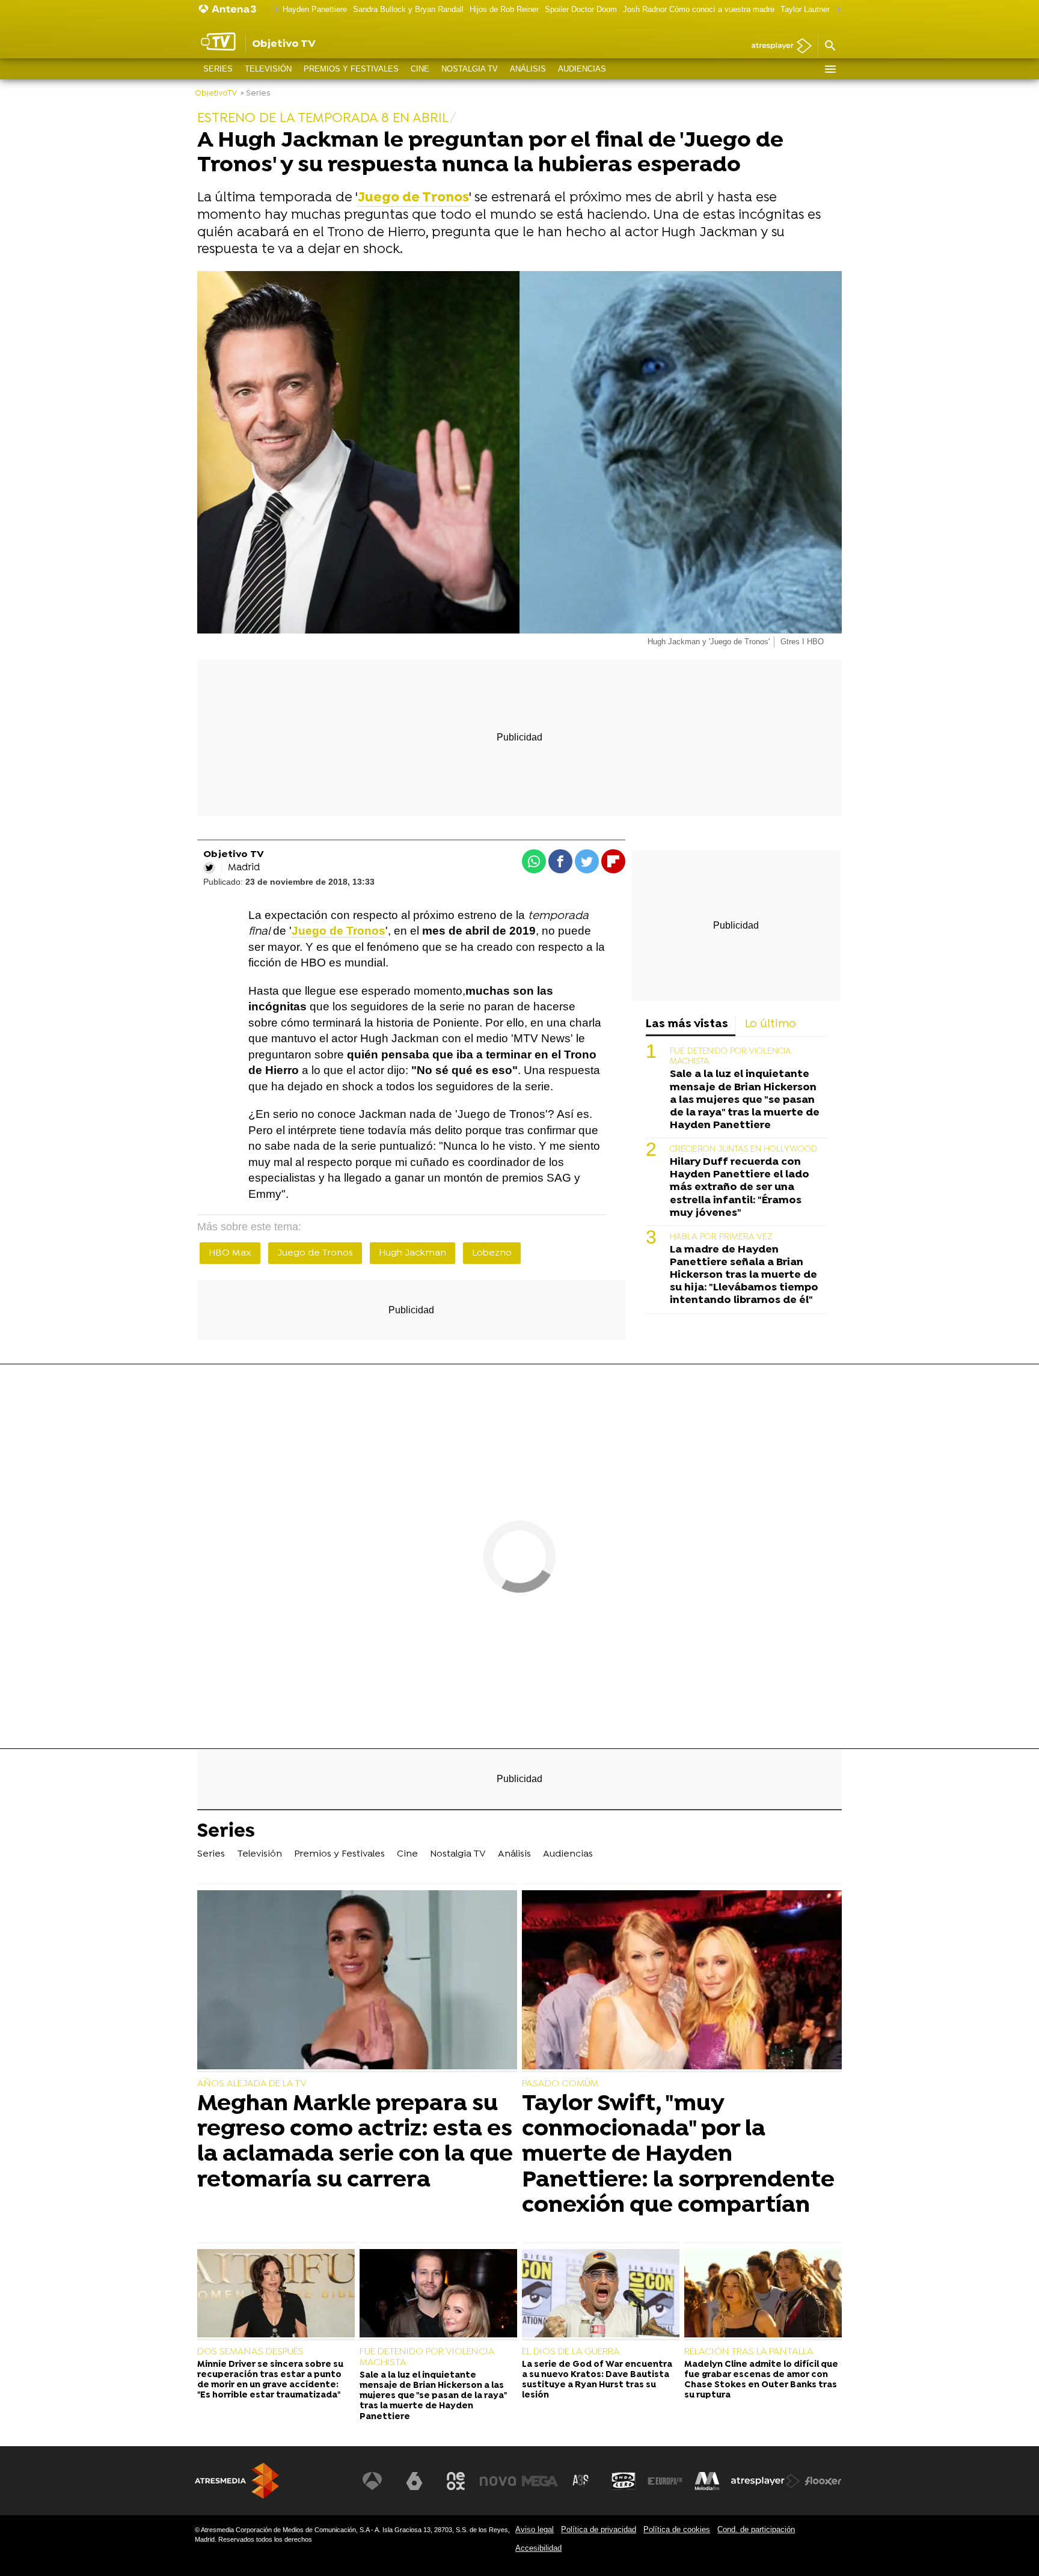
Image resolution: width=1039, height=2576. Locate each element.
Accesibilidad (538, 2548)
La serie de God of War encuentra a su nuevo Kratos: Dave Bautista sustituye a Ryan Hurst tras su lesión (597, 2380)
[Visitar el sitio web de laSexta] (414, 2481)
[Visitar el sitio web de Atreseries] (581, 2481)
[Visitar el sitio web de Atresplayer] (765, 2481)
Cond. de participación (756, 2529)
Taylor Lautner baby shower (828, 9)
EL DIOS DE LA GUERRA (571, 2352)
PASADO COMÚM (560, 2084)
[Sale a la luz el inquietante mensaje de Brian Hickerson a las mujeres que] (438, 2295)
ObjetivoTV (216, 93)
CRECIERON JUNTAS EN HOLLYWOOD (743, 1149)
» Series (255, 93)
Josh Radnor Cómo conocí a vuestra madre (699, 9)
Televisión (268, 69)
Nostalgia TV (470, 69)
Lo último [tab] (771, 1024)
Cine (420, 69)
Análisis (528, 69)
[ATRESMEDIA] (237, 2481)
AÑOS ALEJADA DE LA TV (252, 2084)
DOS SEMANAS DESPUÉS (250, 2352)
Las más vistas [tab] (687, 1024)
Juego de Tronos (315, 1253)
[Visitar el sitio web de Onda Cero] (624, 2481)
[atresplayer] (777, 47)
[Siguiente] (836, 10)
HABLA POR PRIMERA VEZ (721, 1237)
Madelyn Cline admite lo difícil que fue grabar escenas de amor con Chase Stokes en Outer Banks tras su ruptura (761, 2380)
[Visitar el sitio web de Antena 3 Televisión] (372, 2481)
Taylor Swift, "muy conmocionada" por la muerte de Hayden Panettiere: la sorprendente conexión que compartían (678, 2155)
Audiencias (582, 69)
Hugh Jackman (412, 1253)
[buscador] (830, 46)
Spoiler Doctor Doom (581, 9)
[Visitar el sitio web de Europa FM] (665, 2481)
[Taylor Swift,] (682, 1981)
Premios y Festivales (351, 69)
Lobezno (492, 1253)
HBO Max (230, 1253)
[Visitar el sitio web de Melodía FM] (707, 2481)
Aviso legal (535, 2529)
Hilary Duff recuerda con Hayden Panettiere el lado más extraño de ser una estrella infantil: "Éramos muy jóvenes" (740, 1187)
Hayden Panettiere (315, 9)
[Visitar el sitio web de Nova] (498, 2481)
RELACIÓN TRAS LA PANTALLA (749, 2352)
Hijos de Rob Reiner (504, 9)
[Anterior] (274, 10)
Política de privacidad (599, 2529)
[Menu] (830, 69)
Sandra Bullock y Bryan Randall (408, 9)
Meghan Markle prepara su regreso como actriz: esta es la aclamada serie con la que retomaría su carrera (355, 2142)
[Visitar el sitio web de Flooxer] (823, 2481)
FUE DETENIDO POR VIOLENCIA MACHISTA (427, 2357)
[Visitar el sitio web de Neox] (456, 2481)
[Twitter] (209, 868)
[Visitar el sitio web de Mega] (540, 2481)
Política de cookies (677, 2529)
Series (218, 69)
